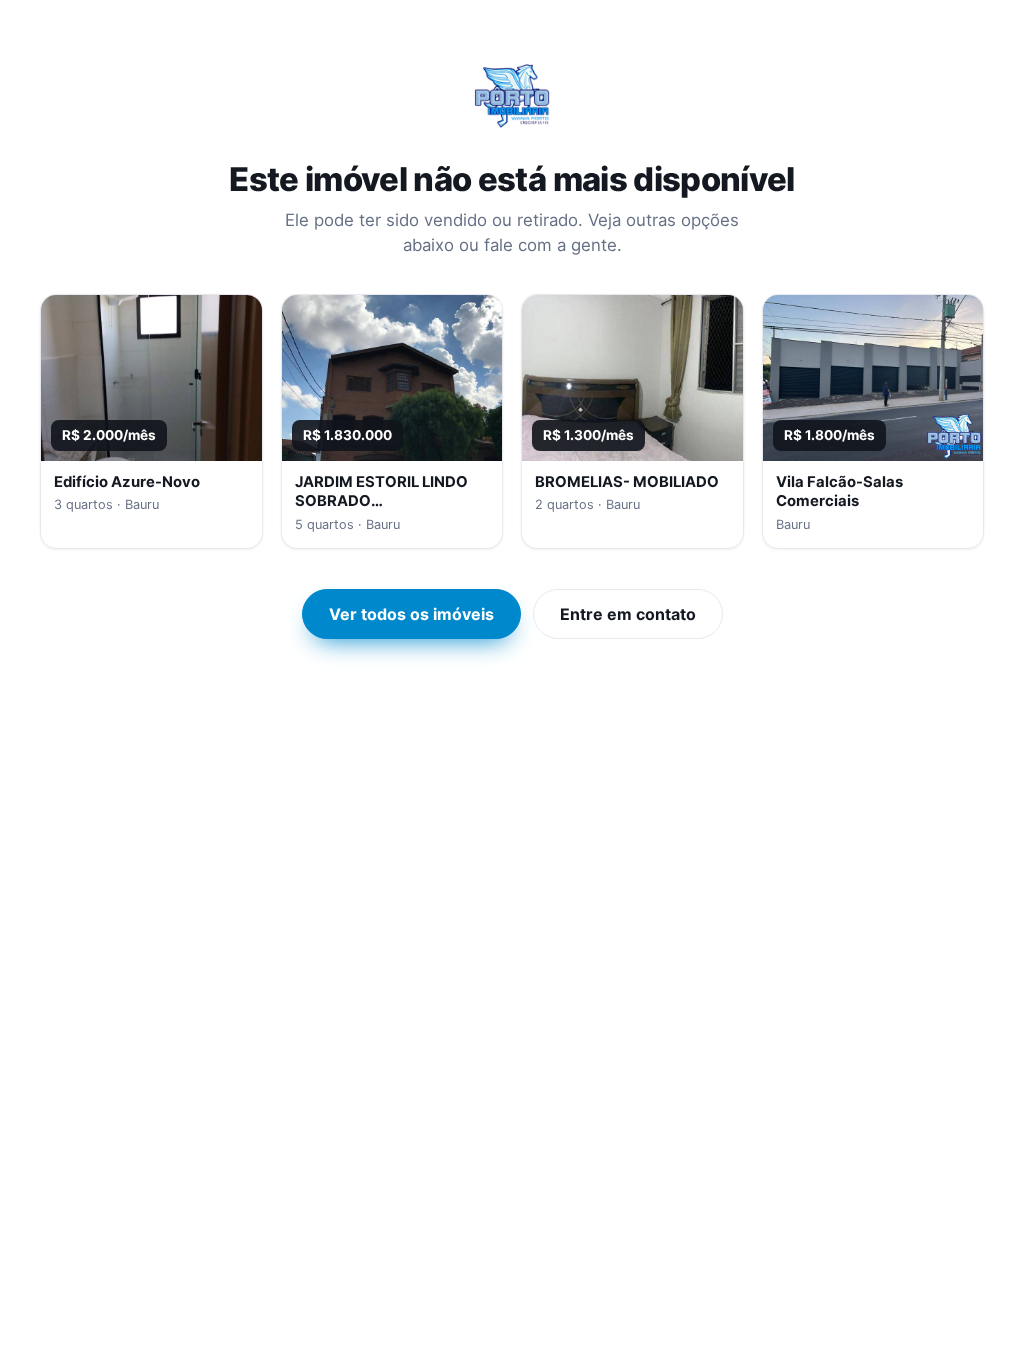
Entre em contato (628, 614)
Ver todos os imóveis (411, 614)
